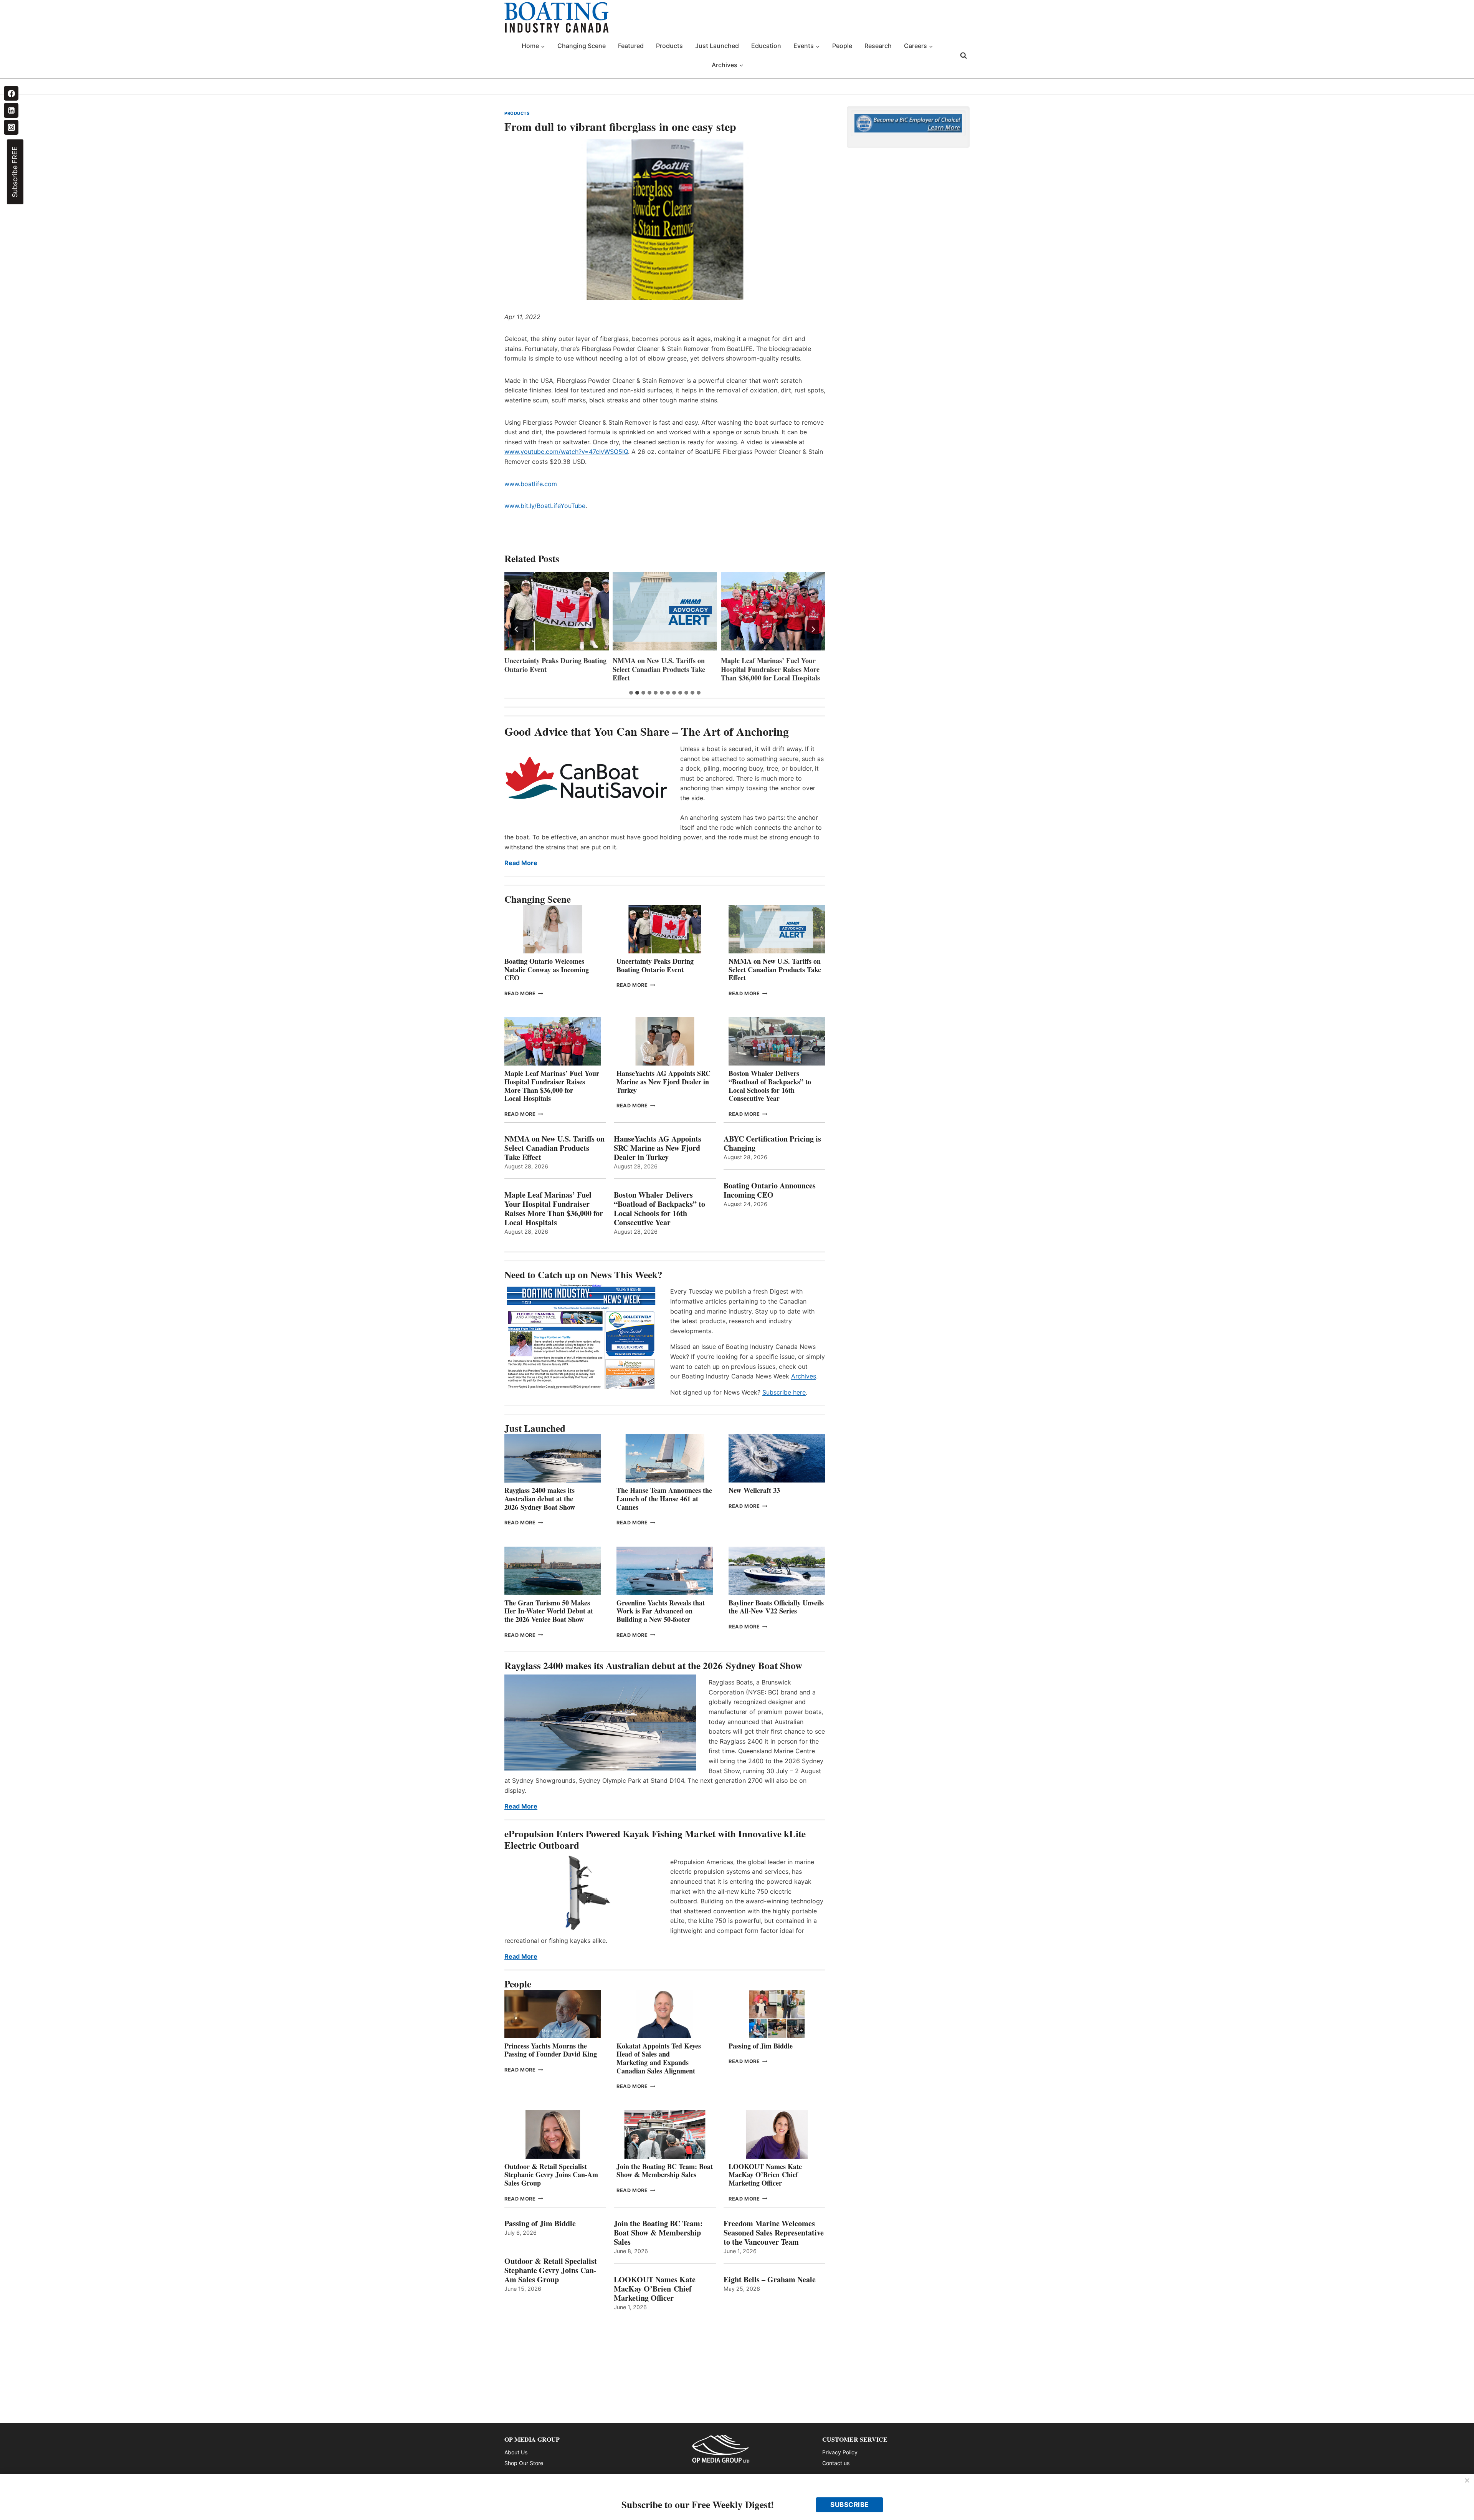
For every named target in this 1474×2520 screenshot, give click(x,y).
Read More (521, 863)
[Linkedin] (11, 110)
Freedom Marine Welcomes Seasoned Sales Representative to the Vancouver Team (774, 2233)
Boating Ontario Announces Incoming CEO (770, 1190)
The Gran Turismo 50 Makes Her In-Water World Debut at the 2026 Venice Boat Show (549, 1611)
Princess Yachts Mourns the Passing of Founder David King (551, 2050)
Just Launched (717, 46)
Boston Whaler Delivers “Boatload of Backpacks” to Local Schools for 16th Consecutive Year (770, 1086)
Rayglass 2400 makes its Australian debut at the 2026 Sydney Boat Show (540, 1498)
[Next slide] (813, 629)
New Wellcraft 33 (754, 1490)
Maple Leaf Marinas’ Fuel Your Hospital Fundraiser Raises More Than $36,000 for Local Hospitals (662, 669)
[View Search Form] (963, 56)
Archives (804, 1376)
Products (669, 46)
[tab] (631, 693)
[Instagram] (11, 127)
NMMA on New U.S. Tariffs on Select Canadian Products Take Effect (551, 669)
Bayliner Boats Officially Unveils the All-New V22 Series (776, 1607)
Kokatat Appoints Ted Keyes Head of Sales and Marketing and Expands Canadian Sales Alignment (659, 2058)
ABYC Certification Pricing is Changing (772, 1143)
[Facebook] (11, 93)
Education (766, 46)
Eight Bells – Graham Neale (770, 2280)
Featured (631, 46)
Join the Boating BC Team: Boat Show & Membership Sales (665, 2171)
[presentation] (557, 611)
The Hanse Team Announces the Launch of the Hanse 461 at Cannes (664, 1498)
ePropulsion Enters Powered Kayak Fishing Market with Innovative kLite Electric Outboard (655, 1839)
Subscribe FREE (15, 172)
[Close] (1467, 2481)
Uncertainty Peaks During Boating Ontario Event (655, 965)
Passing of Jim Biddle (761, 2046)
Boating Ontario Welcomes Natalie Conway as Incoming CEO (547, 969)
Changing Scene (582, 46)
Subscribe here (784, 1392)
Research (878, 46)
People (842, 46)
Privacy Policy (840, 2452)
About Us (516, 2452)
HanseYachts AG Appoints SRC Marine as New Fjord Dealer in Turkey (768, 669)
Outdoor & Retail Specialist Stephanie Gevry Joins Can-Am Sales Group (551, 2175)
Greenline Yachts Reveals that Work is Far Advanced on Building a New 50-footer (661, 1611)
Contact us (836, 2463)
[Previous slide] (517, 629)
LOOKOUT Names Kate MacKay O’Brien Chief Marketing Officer (765, 2175)
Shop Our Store (524, 2463)
